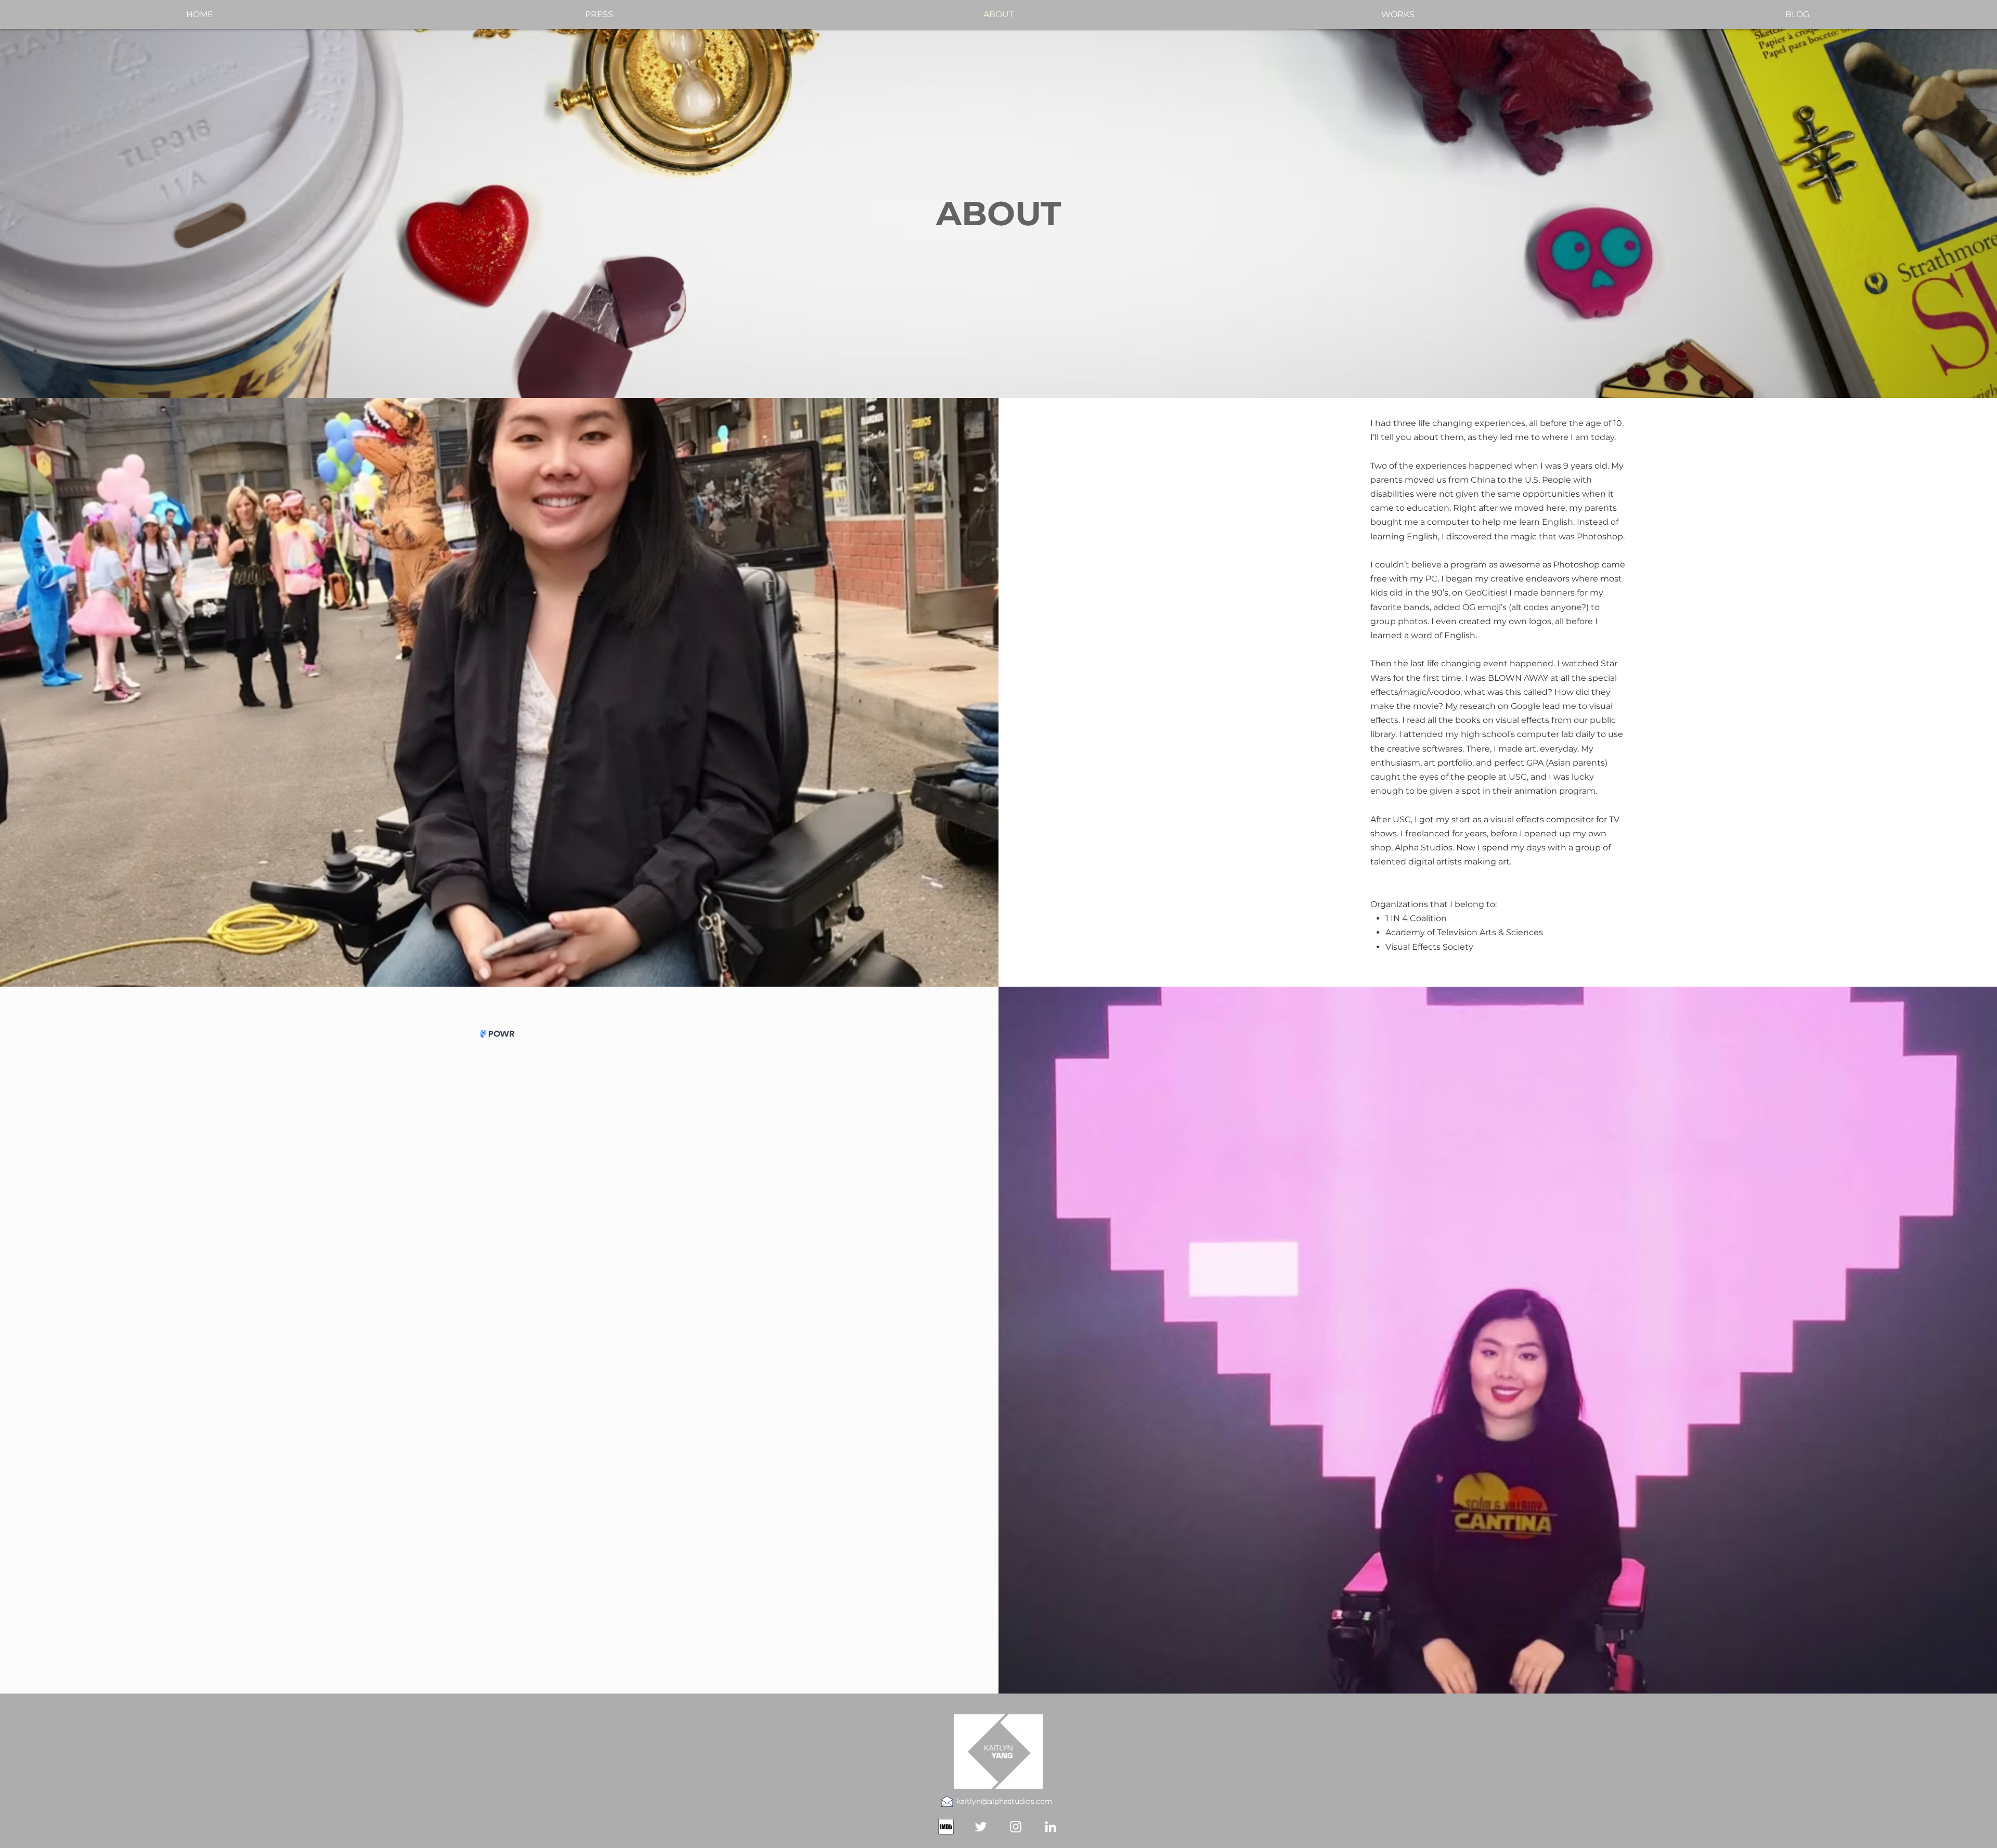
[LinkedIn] (1051, 1827)
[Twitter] (981, 1827)
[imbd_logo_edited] (946, 1827)
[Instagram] (1016, 1827)
